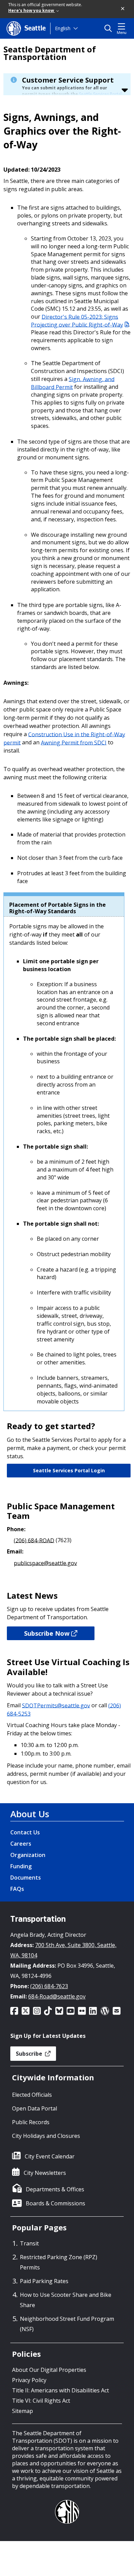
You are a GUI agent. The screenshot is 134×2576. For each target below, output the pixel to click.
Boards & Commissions (55, 2203)
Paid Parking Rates (44, 2281)
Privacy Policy (29, 2380)
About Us (30, 1814)
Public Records (31, 2122)
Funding (21, 1866)
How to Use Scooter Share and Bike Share (66, 2300)
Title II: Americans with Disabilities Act (60, 2390)
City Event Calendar (50, 2156)
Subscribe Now (47, 1633)
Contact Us (25, 1832)
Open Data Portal (35, 2108)
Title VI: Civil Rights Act (41, 2401)
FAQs (17, 1889)
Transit (29, 2243)
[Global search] (110, 28)
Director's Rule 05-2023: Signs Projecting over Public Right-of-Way (77, 320)
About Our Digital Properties (49, 2370)
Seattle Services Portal (100, 94)
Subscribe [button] (30, 2054)
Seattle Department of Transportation (50, 53)
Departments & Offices (55, 2189)
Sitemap (23, 2411)
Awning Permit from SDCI (74, 742)
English (63, 28)
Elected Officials (32, 2095)
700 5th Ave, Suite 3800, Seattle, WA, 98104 (63, 1950)
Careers (21, 1844)
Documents (26, 1878)
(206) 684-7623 (49, 1986)
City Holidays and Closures (46, 2136)
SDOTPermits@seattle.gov (56, 1705)
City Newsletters (45, 2173)
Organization (28, 1855)
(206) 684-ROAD (34, 1540)
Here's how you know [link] (32, 10)
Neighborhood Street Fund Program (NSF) (67, 2324)
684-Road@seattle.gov (57, 1996)
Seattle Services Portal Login (69, 1470)
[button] (123, 9)
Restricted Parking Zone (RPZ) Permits (59, 2262)
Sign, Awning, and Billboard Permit (73, 383)
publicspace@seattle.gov (45, 1563)
